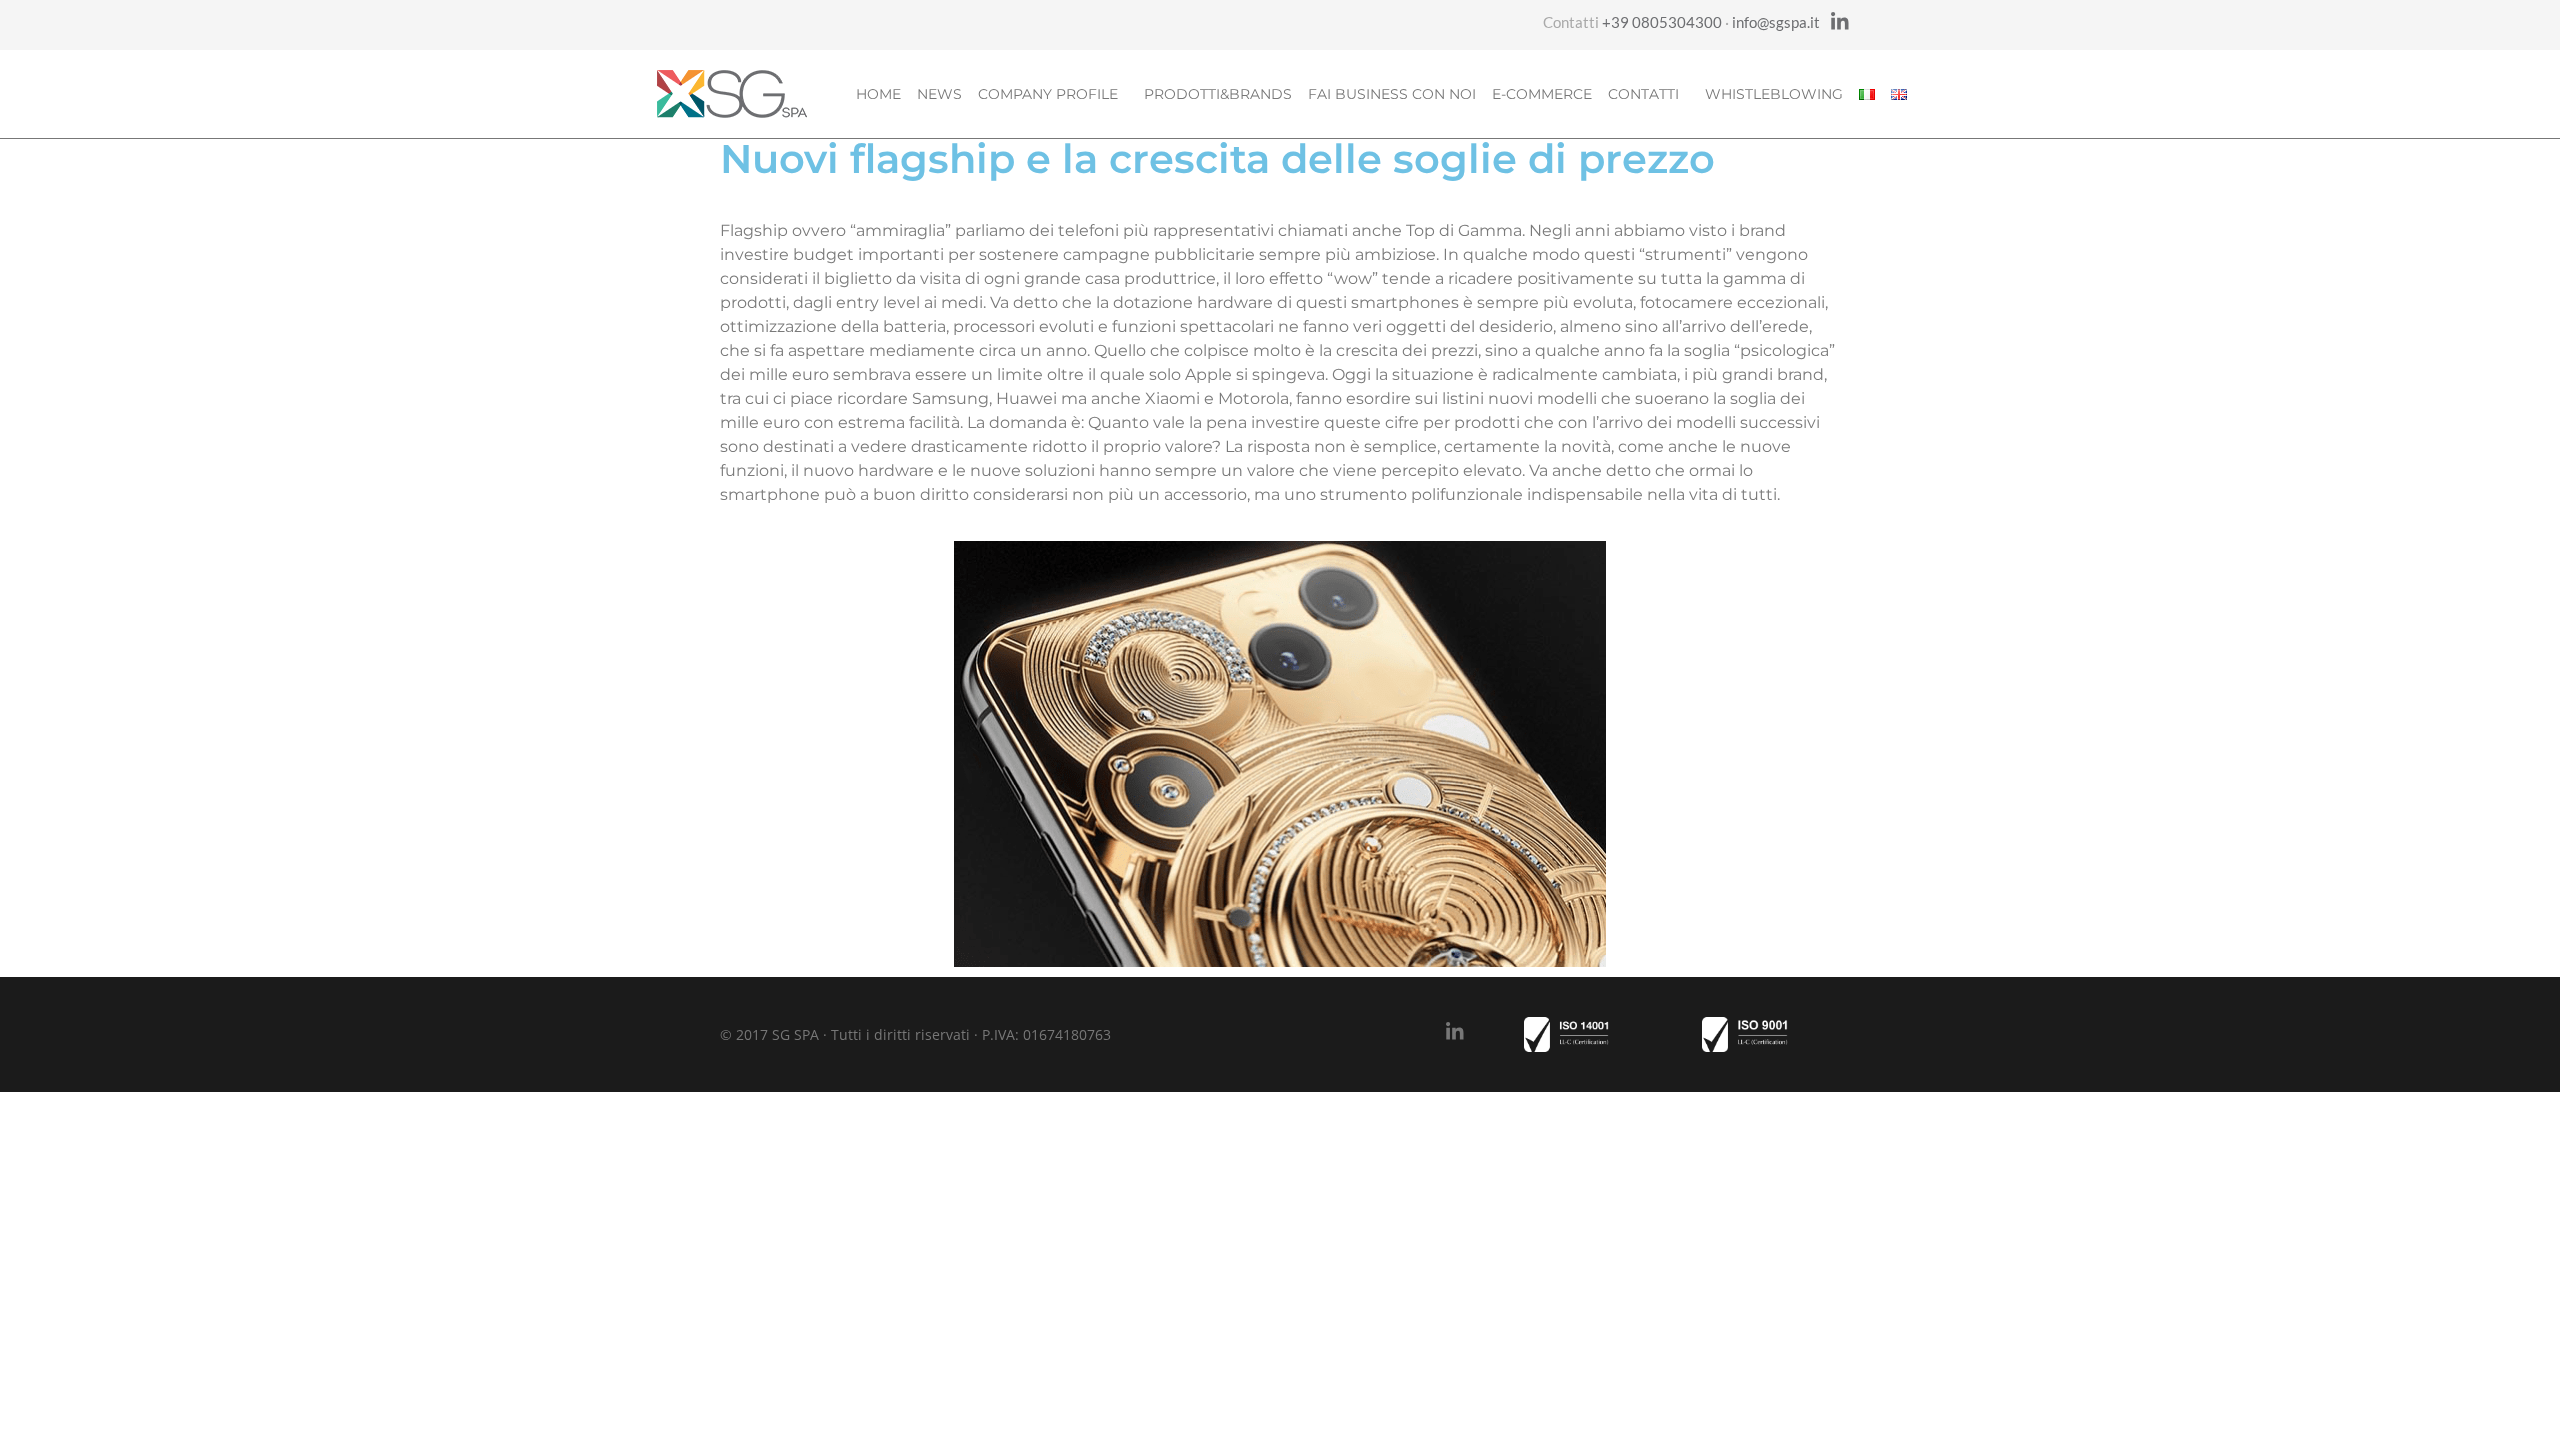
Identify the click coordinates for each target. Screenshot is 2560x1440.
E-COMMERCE (1542, 94)
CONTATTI (1643, 94)
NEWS (939, 94)
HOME (878, 94)
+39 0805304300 (1662, 22)
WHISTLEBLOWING (1774, 94)
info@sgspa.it (1776, 22)
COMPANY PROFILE (1048, 94)
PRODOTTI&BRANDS (1218, 94)
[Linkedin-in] (1840, 22)
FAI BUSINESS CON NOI (1392, 94)
